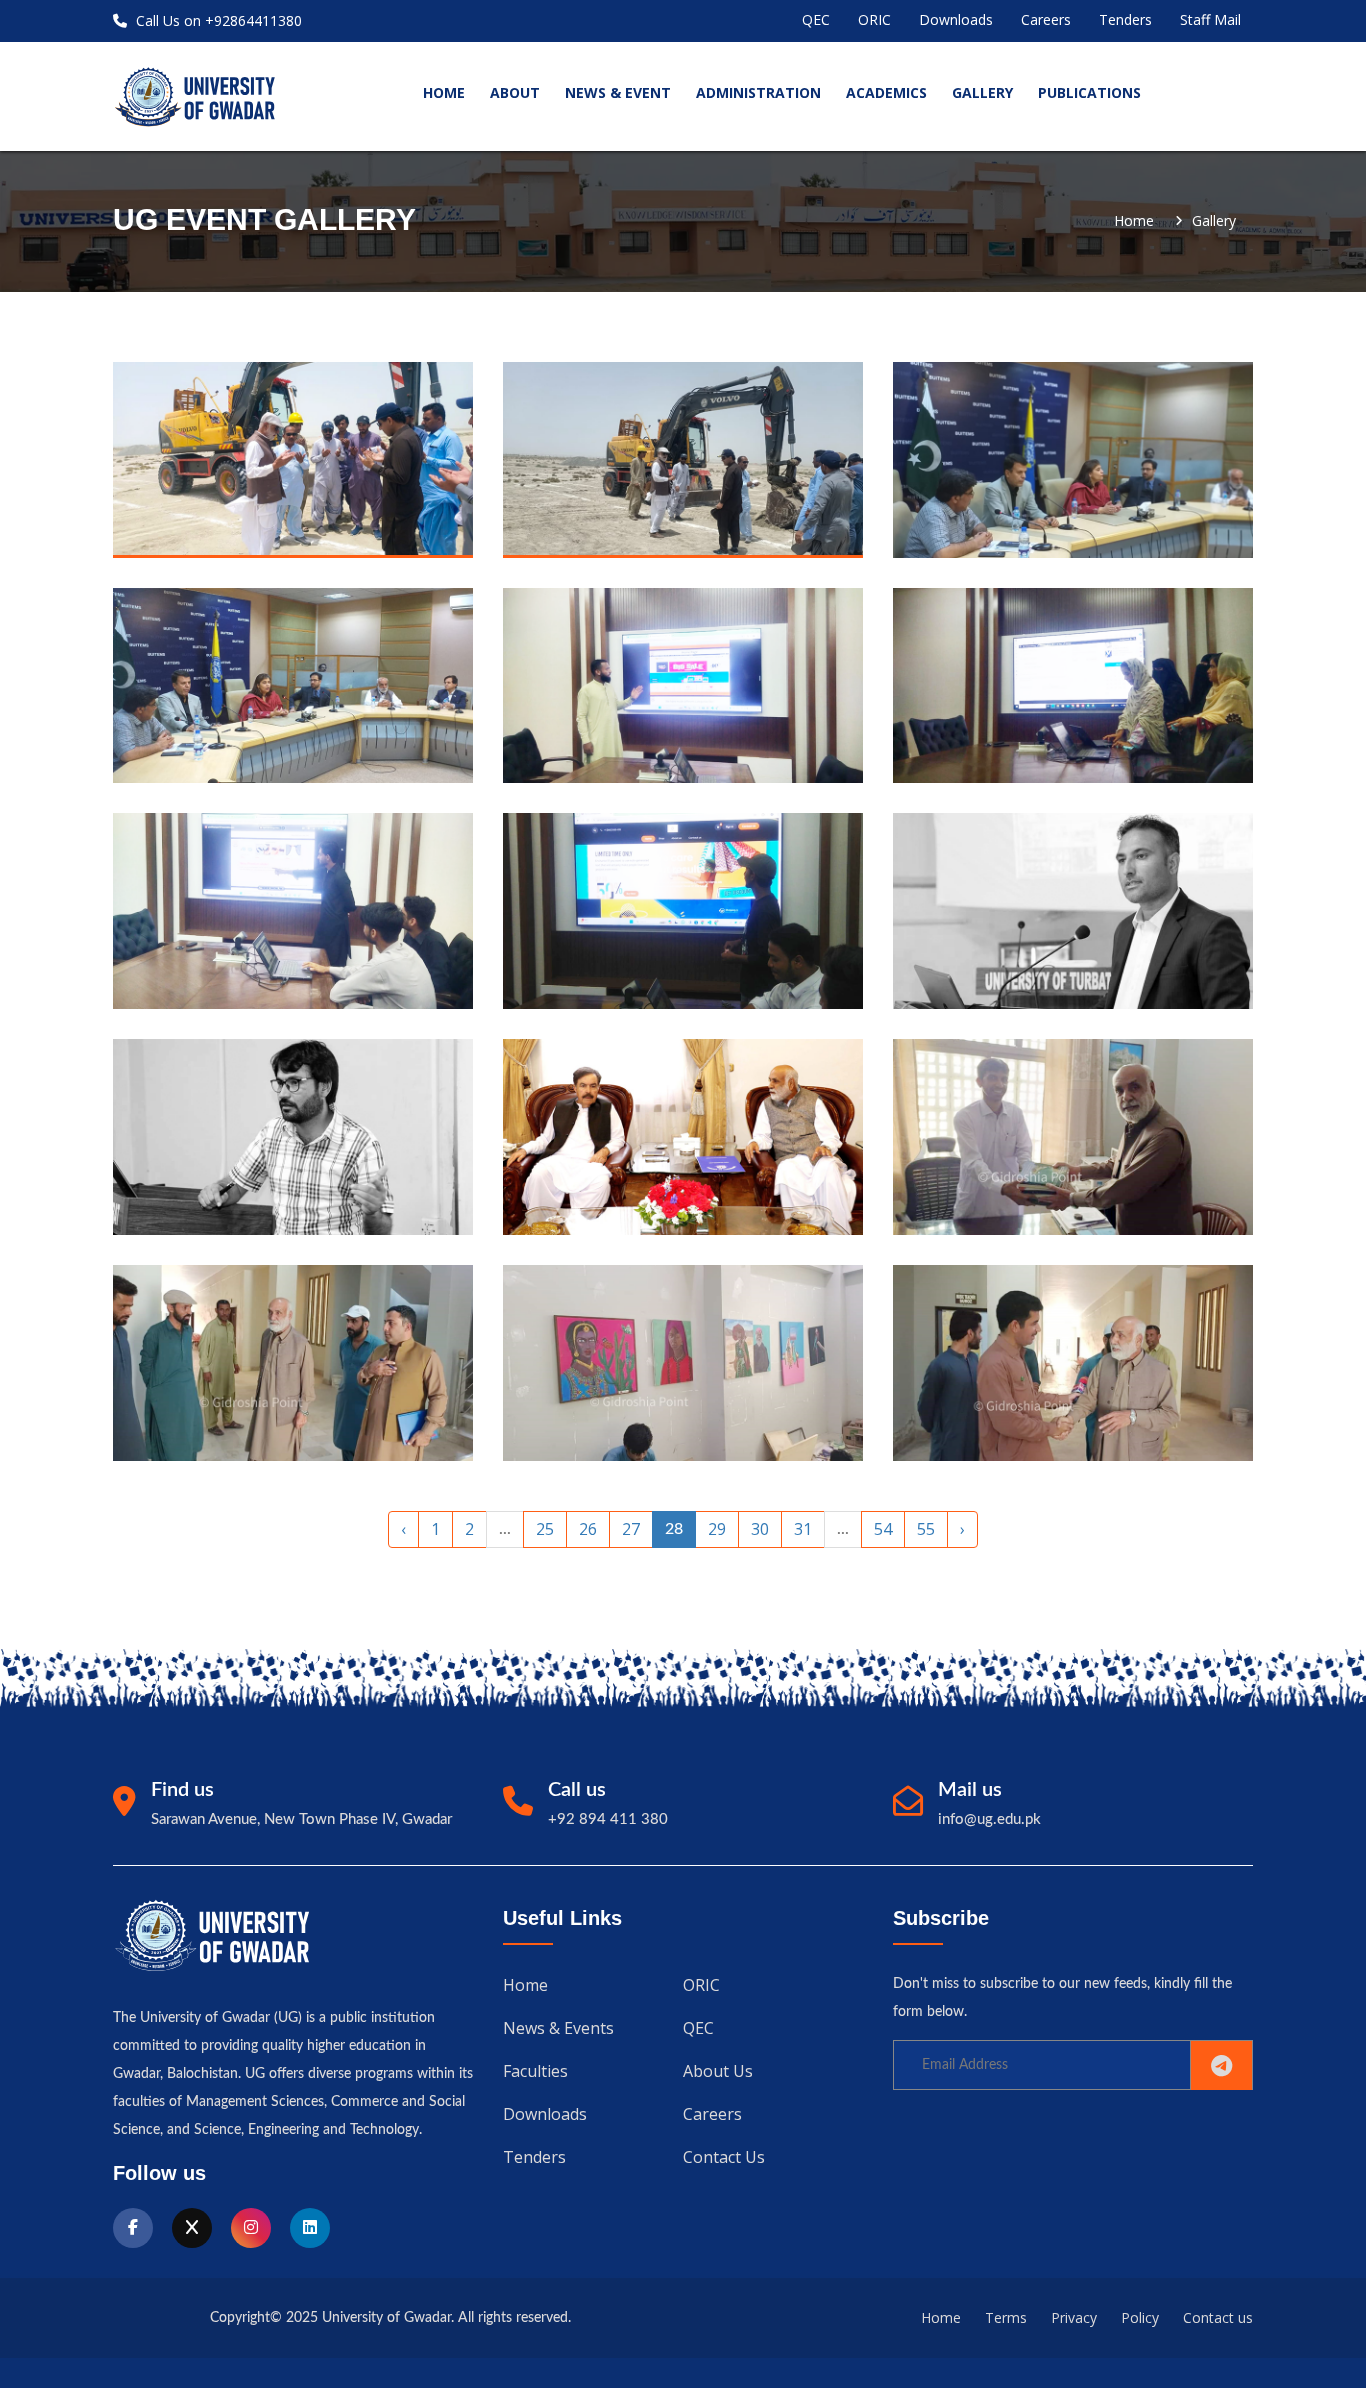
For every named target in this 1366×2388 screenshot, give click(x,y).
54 (883, 1529)
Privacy (1074, 2317)
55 (926, 1529)
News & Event (618, 92)
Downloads (956, 19)
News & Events (558, 2028)
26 (588, 1529)
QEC (816, 19)
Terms (1006, 2317)
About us (718, 2071)
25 (545, 1529)
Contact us (724, 2157)
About (515, 92)
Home (1134, 221)
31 (803, 1529)
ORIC (874, 19)
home (444, 92)
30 (760, 1529)
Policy (1140, 2317)
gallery (1214, 221)
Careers (1046, 19)
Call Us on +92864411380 (217, 20)
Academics (886, 92)
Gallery (982, 92)
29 (717, 1529)
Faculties (535, 2071)
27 (631, 1529)
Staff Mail (1210, 19)
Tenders (1125, 19)
